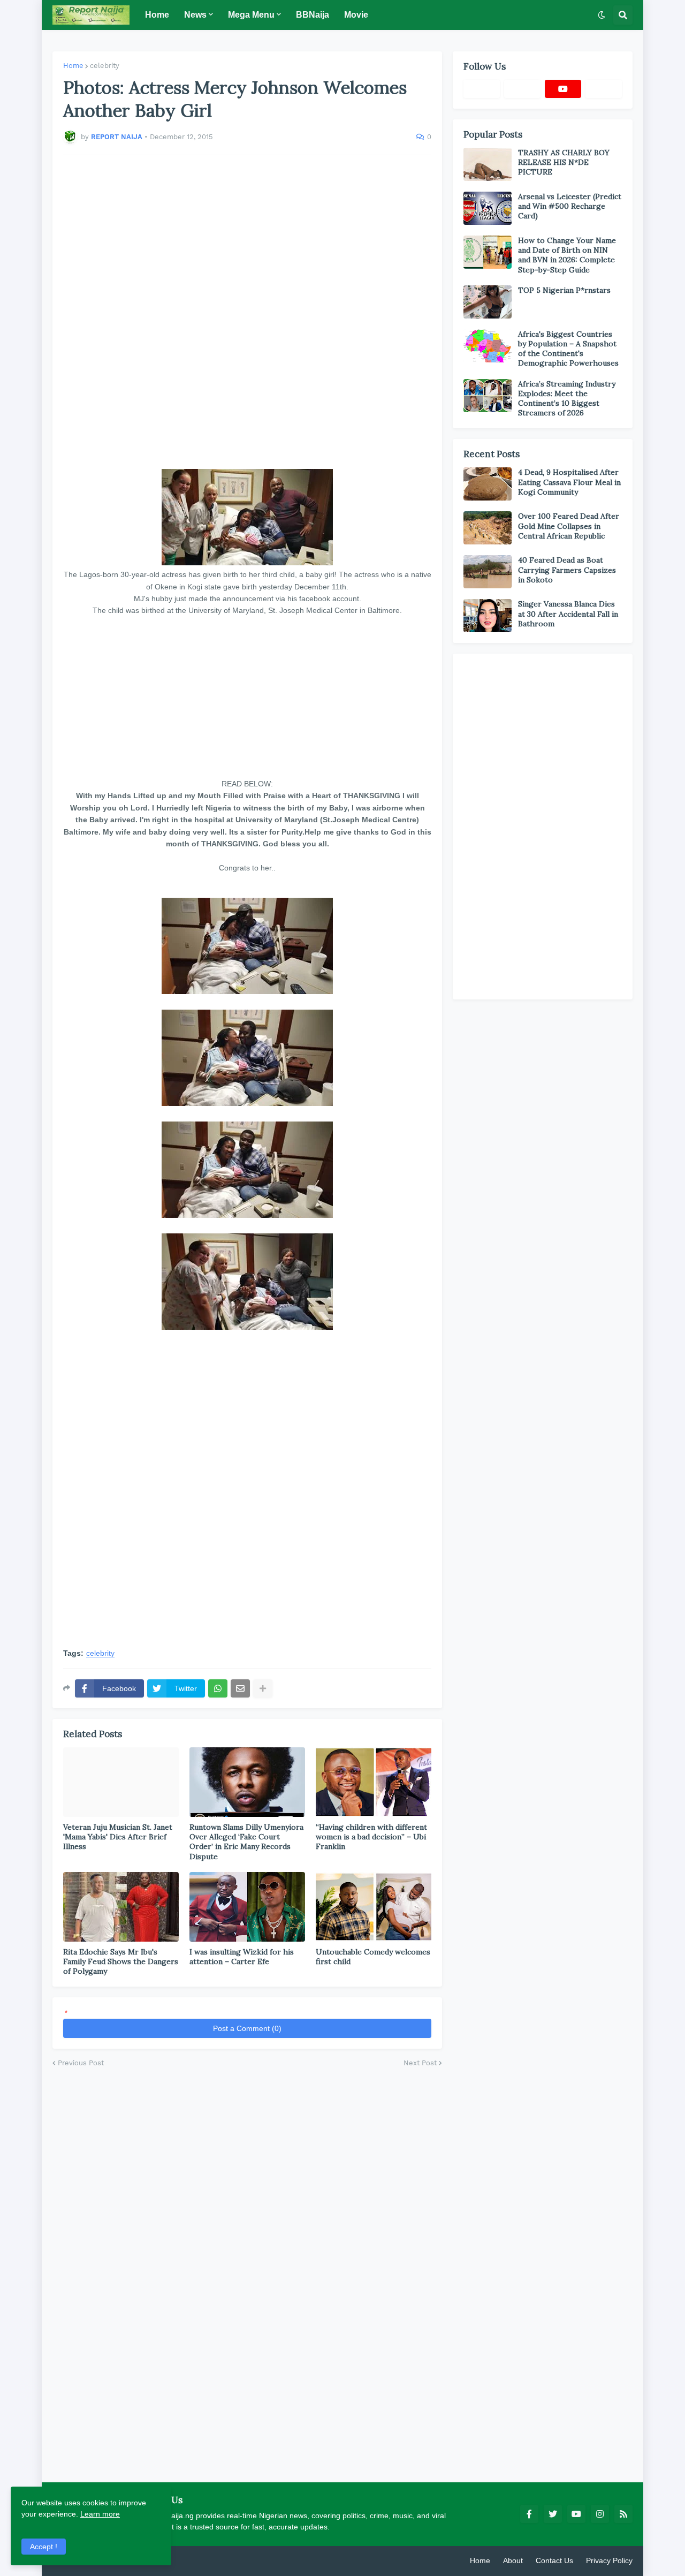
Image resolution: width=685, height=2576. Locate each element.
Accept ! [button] (44, 2547)
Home (73, 66)
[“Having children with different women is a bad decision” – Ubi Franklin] (374, 1782)
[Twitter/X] (522, 89)
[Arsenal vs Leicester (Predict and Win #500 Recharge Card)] (488, 208)
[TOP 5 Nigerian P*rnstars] (488, 302)
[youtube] (563, 89)
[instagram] (600, 2514)
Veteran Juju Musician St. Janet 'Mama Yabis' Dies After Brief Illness (118, 1837)
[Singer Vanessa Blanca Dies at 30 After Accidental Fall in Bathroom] (488, 616)
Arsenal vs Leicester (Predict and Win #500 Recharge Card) (570, 206)
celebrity (105, 66)
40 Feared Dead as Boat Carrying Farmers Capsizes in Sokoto (567, 570)
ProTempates (178, 2560)
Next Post (420, 2063)
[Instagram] (604, 89)
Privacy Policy (609, 2560)
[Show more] (263, 1688)
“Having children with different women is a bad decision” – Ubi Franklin (371, 1837)
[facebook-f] (529, 2514)
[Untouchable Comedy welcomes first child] (374, 1907)
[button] (602, 15)
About (513, 2560)
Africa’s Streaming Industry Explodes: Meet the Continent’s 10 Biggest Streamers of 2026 (567, 399)
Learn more (100, 2514)
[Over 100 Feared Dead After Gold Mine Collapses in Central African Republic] (488, 528)
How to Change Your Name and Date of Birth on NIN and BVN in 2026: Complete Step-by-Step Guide (567, 255)
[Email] (240, 1688)
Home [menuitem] (157, 15)
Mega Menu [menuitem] (251, 15)
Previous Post (81, 2063)
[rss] (623, 2514)
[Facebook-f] (482, 89)
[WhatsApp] (218, 1688)
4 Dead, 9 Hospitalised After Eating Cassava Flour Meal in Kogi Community (569, 482)
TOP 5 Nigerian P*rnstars (564, 290)
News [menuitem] (195, 15)
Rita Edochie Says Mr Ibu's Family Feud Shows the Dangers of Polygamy (121, 1961)
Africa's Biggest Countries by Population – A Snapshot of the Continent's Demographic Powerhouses (568, 349)
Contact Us (554, 2560)
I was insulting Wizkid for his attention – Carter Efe (242, 1957)
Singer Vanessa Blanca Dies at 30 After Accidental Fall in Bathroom (568, 613)
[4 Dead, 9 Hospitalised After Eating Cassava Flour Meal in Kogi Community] (488, 484)
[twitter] (553, 2514)
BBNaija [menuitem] (313, 15)
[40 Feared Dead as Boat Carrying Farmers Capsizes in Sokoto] (488, 572)
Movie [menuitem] (356, 15)
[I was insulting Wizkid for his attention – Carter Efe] (247, 1907)
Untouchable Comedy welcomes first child (373, 1957)
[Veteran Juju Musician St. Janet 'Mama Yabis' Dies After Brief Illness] (121, 1782)
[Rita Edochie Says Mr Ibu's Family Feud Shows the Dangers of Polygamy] (121, 1907)
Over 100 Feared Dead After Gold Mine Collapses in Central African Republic (569, 526)
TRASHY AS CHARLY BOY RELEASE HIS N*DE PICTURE (564, 162)
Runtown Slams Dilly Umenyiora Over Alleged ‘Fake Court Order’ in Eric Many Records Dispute (246, 1842)
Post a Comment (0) (247, 2028)
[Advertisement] (247, 312)
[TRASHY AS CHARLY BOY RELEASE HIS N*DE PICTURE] (488, 164)
